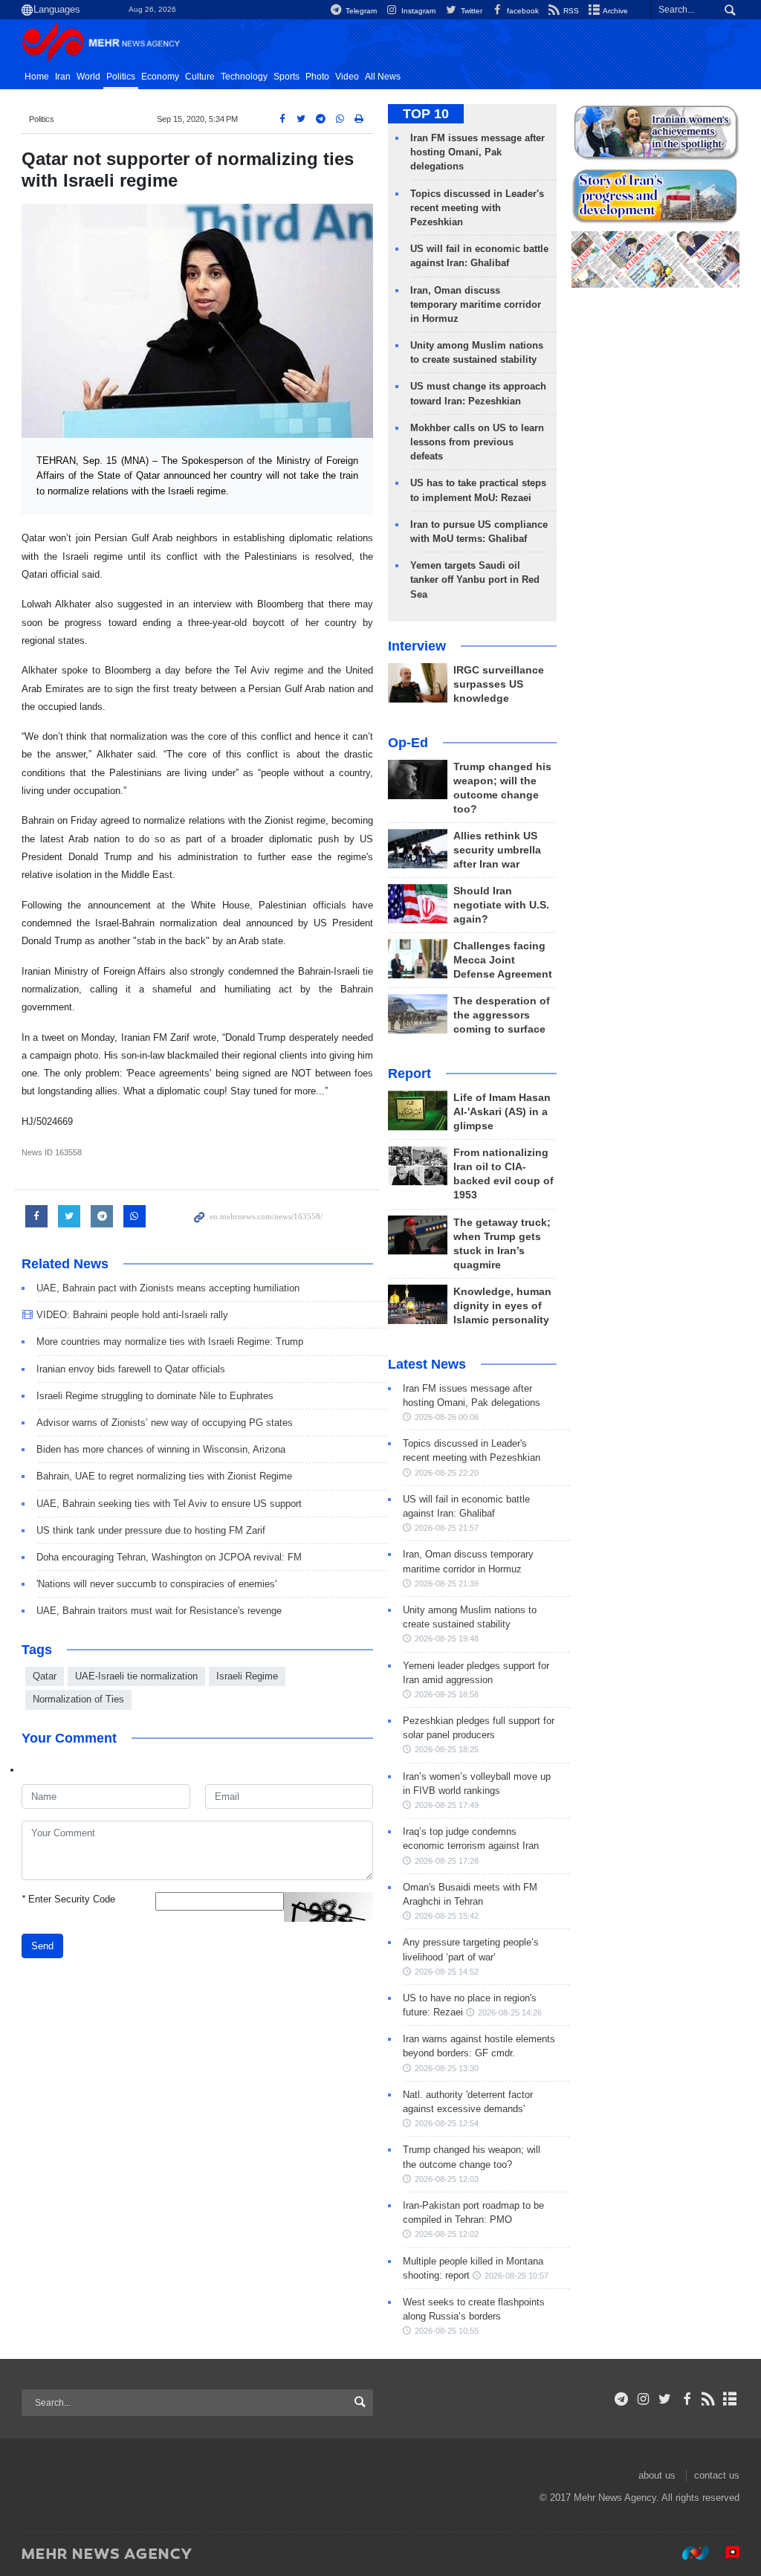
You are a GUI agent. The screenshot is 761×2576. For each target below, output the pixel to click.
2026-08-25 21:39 (447, 1584)
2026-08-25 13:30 (447, 2068)
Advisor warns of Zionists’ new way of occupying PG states (165, 1423)
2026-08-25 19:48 (447, 1639)
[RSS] (709, 2399)
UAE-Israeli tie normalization (136, 1676)
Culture (200, 77)
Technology (244, 77)
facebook (522, 11)
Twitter (470, 11)
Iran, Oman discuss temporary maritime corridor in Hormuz (476, 304)
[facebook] (686, 2399)
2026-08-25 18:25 (447, 1749)
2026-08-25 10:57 (516, 2276)
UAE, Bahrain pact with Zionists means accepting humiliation (168, 1288)
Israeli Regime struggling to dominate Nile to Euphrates (155, 1396)
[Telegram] (622, 2399)
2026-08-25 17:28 (447, 1861)
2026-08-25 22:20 (447, 1473)
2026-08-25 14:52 (447, 1972)
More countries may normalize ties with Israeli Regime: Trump (170, 1342)
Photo (317, 77)
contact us (717, 2475)
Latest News (427, 1364)
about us (657, 2475)
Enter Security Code (68, 1899)
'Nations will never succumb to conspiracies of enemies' (156, 1584)
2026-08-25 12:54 (447, 2123)
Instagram (417, 11)
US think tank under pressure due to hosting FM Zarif (151, 1530)
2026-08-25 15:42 (447, 1916)
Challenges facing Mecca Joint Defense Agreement (503, 960)
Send (42, 1946)
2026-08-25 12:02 (447, 2234)
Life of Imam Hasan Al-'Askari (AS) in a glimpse (502, 1112)
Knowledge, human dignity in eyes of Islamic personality (502, 1306)
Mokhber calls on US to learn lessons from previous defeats (477, 442)
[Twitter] (665, 2399)
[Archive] (730, 2399)
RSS (570, 11)
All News (383, 77)
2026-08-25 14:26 (510, 2012)
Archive (615, 11)
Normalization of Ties (78, 1699)
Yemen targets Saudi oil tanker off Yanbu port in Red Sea (475, 580)
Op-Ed (408, 743)
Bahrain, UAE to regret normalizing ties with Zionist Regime (164, 1476)
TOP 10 (426, 114)
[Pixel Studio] (725, 2553)
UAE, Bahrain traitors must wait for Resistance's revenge (159, 1611)
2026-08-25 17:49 (447, 1805)
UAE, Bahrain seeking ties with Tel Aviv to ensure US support (169, 1504)
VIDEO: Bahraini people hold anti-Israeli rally (132, 1315)
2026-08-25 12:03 (447, 2179)
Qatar (45, 1676)
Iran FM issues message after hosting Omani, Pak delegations (477, 152)
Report (409, 1074)
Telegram (360, 11)
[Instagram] (643, 2399)
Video (347, 77)
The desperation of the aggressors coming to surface (502, 1015)
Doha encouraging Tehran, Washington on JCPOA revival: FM (169, 1557)
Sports (286, 77)
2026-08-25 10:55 (447, 2331)
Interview (417, 646)
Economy (160, 77)
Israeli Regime (247, 1676)
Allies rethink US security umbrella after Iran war (497, 850)
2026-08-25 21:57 (447, 1528)
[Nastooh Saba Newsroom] (688, 2553)
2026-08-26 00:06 (447, 1417)
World (88, 77)
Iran (63, 77)
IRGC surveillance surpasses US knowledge (499, 684)
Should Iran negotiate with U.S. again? (501, 905)
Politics (121, 77)
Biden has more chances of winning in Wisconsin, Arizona (161, 1449)
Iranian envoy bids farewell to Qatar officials (131, 1369)
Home (37, 77)
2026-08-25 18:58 (447, 1694)
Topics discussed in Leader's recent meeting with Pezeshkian (477, 208)
